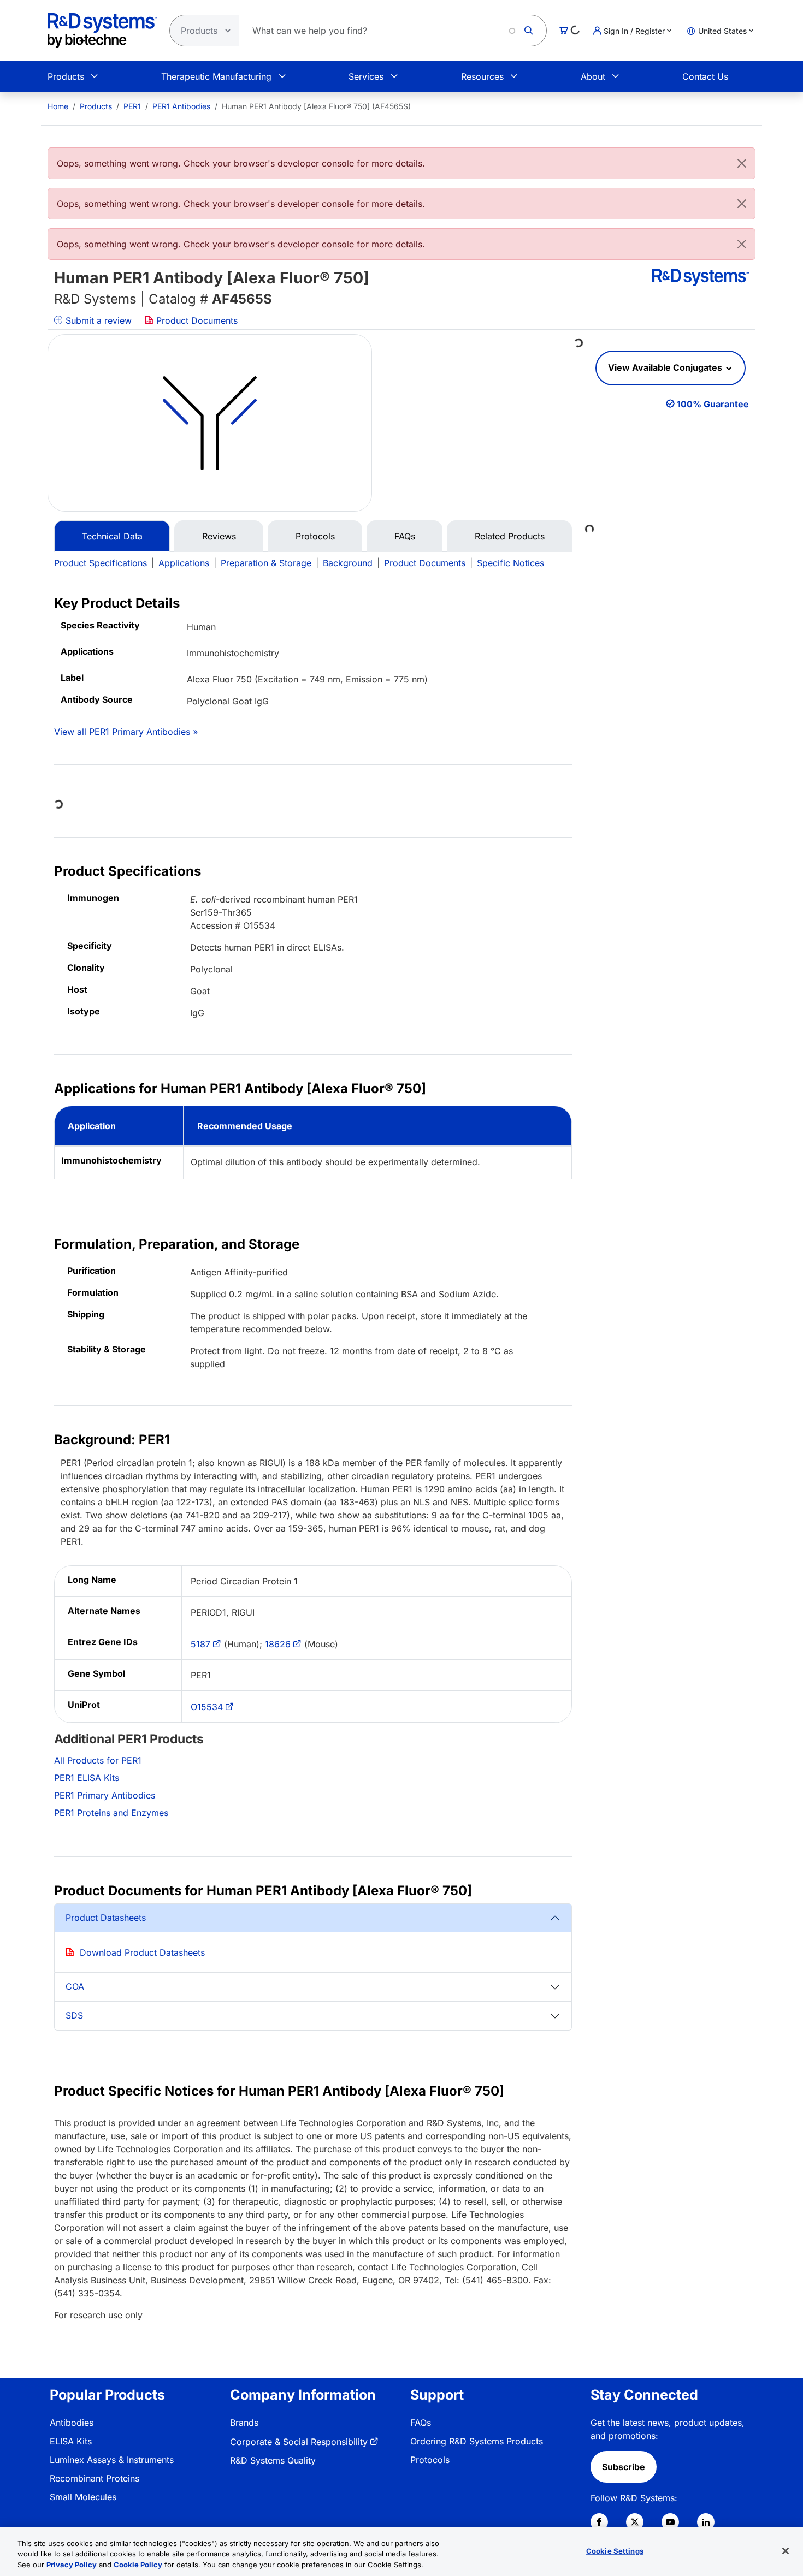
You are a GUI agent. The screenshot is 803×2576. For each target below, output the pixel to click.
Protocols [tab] (315, 536)
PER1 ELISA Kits (87, 1778)
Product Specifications (101, 563)
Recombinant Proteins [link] (95, 2478)
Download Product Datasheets (142, 1952)
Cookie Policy (138, 2565)
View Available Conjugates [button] (666, 367)
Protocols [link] (430, 2460)
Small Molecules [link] (83, 2497)
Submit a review (97, 320)
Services (366, 76)
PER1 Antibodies (181, 106)
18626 (278, 1644)
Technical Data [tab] (112, 536)
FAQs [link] (421, 2423)
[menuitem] (58, 106)
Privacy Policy (72, 2565)
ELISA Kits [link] (71, 2441)
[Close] (742, 163)
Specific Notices (510, 563)
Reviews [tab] (219, 536)
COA (75, 1986)
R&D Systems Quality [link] (273, 2460)
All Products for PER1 (98, 1760)
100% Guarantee (713, 404)
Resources (482, 76)
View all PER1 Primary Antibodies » (126, 732)
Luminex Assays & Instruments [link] (112, 2460)
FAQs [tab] (405, 536)
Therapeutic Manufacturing (216, 76)
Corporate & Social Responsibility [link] (299, 2442)
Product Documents (196, 320)
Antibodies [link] (72, 2423)
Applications (184, 563)
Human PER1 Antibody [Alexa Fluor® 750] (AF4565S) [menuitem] (316, 106)
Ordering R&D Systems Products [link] (477, 2441)
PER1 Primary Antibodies (105, 1795)
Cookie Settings (615, 2550)
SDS (74, 2015)
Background (348, 563)
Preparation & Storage (266, 563)
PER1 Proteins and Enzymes (111, 1813)
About (593, 76)
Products (66, 76)
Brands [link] (244, 2423)
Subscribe (624, 2467)
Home (58, 106)
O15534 (207, 1707)
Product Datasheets (106, 1918)
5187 (200, 1644)
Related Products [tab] (510, 536)
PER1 (132, 106)
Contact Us (705, 76)
